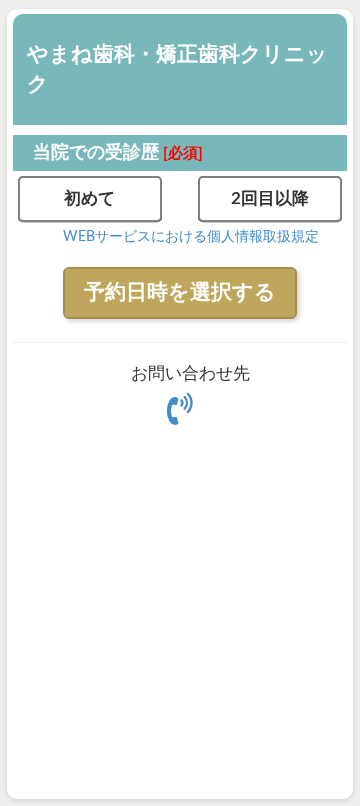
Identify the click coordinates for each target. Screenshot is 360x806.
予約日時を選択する (180, 292)
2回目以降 (270, 198)
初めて (89, 198)
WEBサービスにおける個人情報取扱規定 (191, 237)
